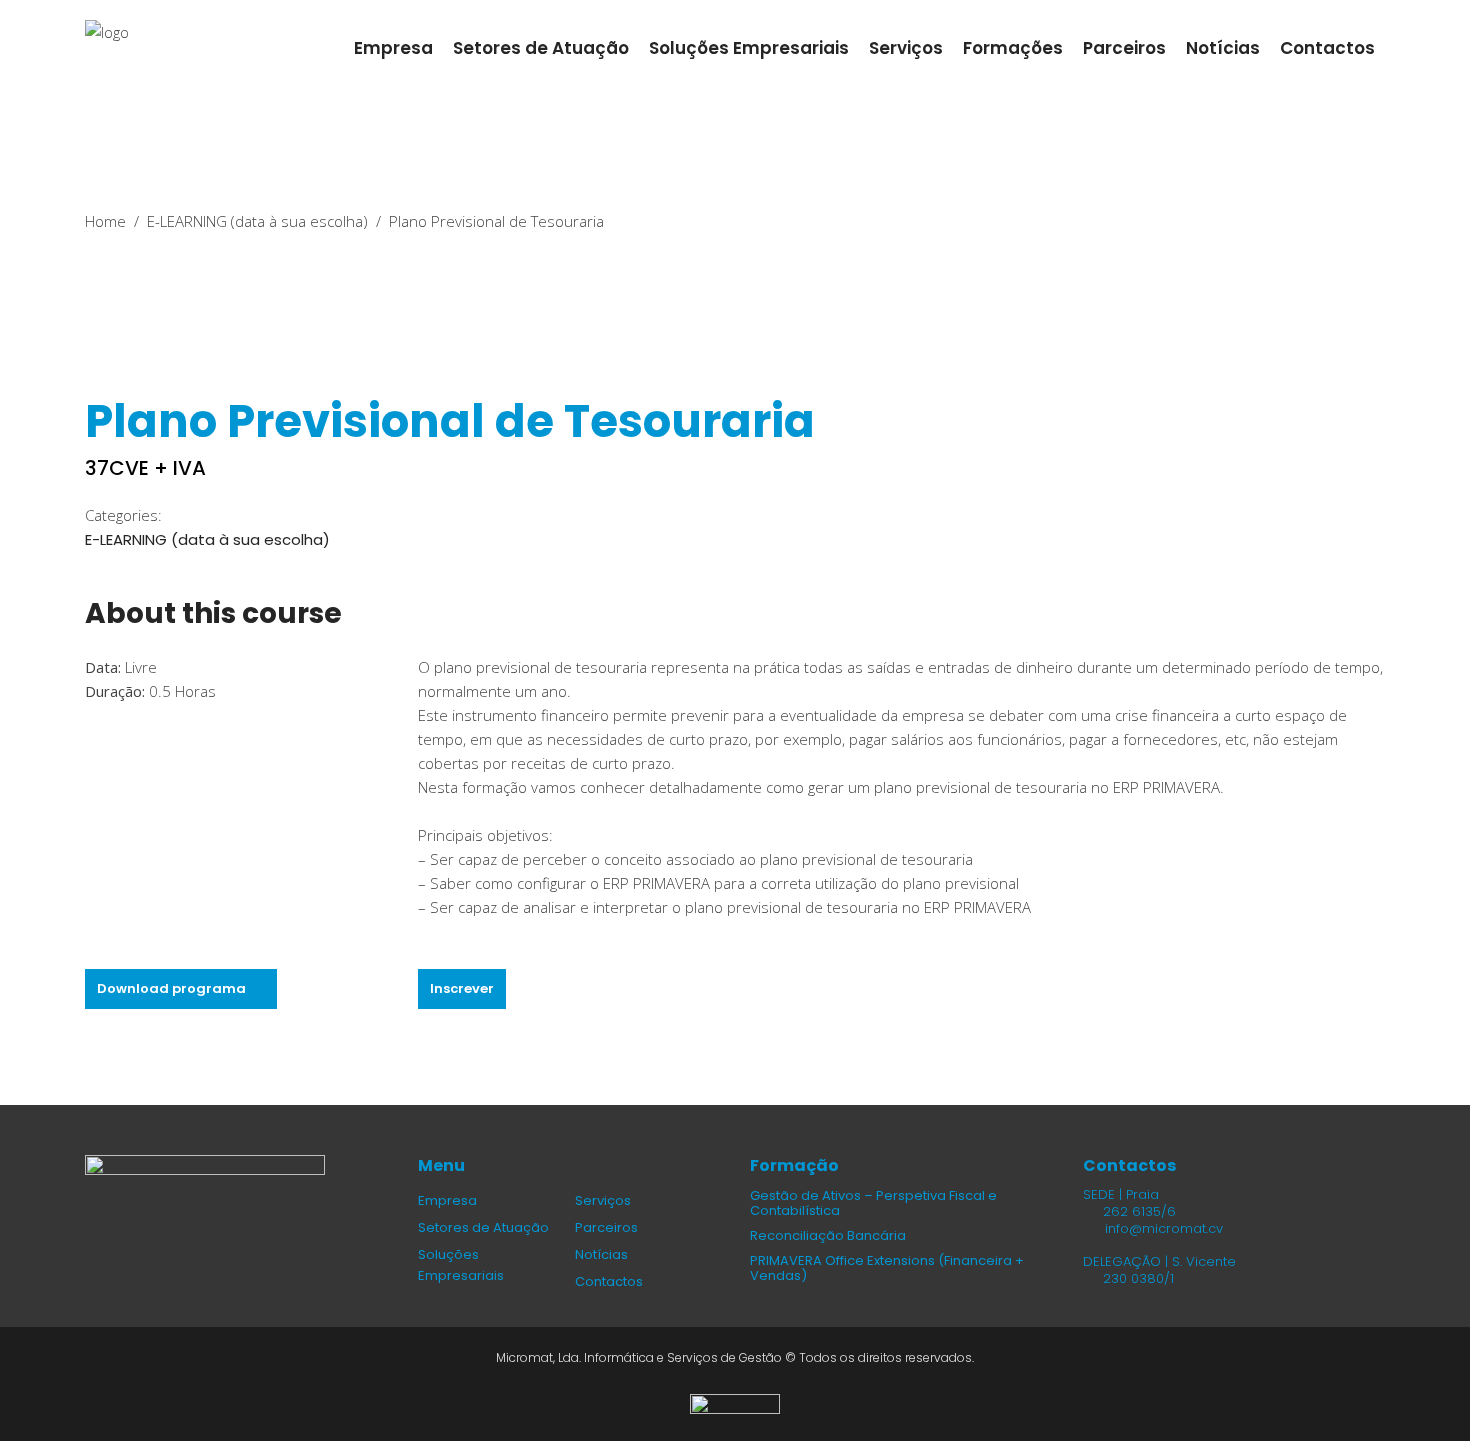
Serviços (603, 1200)
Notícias (601, 1254)
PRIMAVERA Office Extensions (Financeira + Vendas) (887, 1268)
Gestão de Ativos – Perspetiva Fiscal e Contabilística (873, 1203)
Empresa (447, 1200)
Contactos (609, 1281)
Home (105, 221)
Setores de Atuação (483, 1227)
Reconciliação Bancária (828, 1235)
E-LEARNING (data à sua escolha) (257, 221)
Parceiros (606, 1227)
